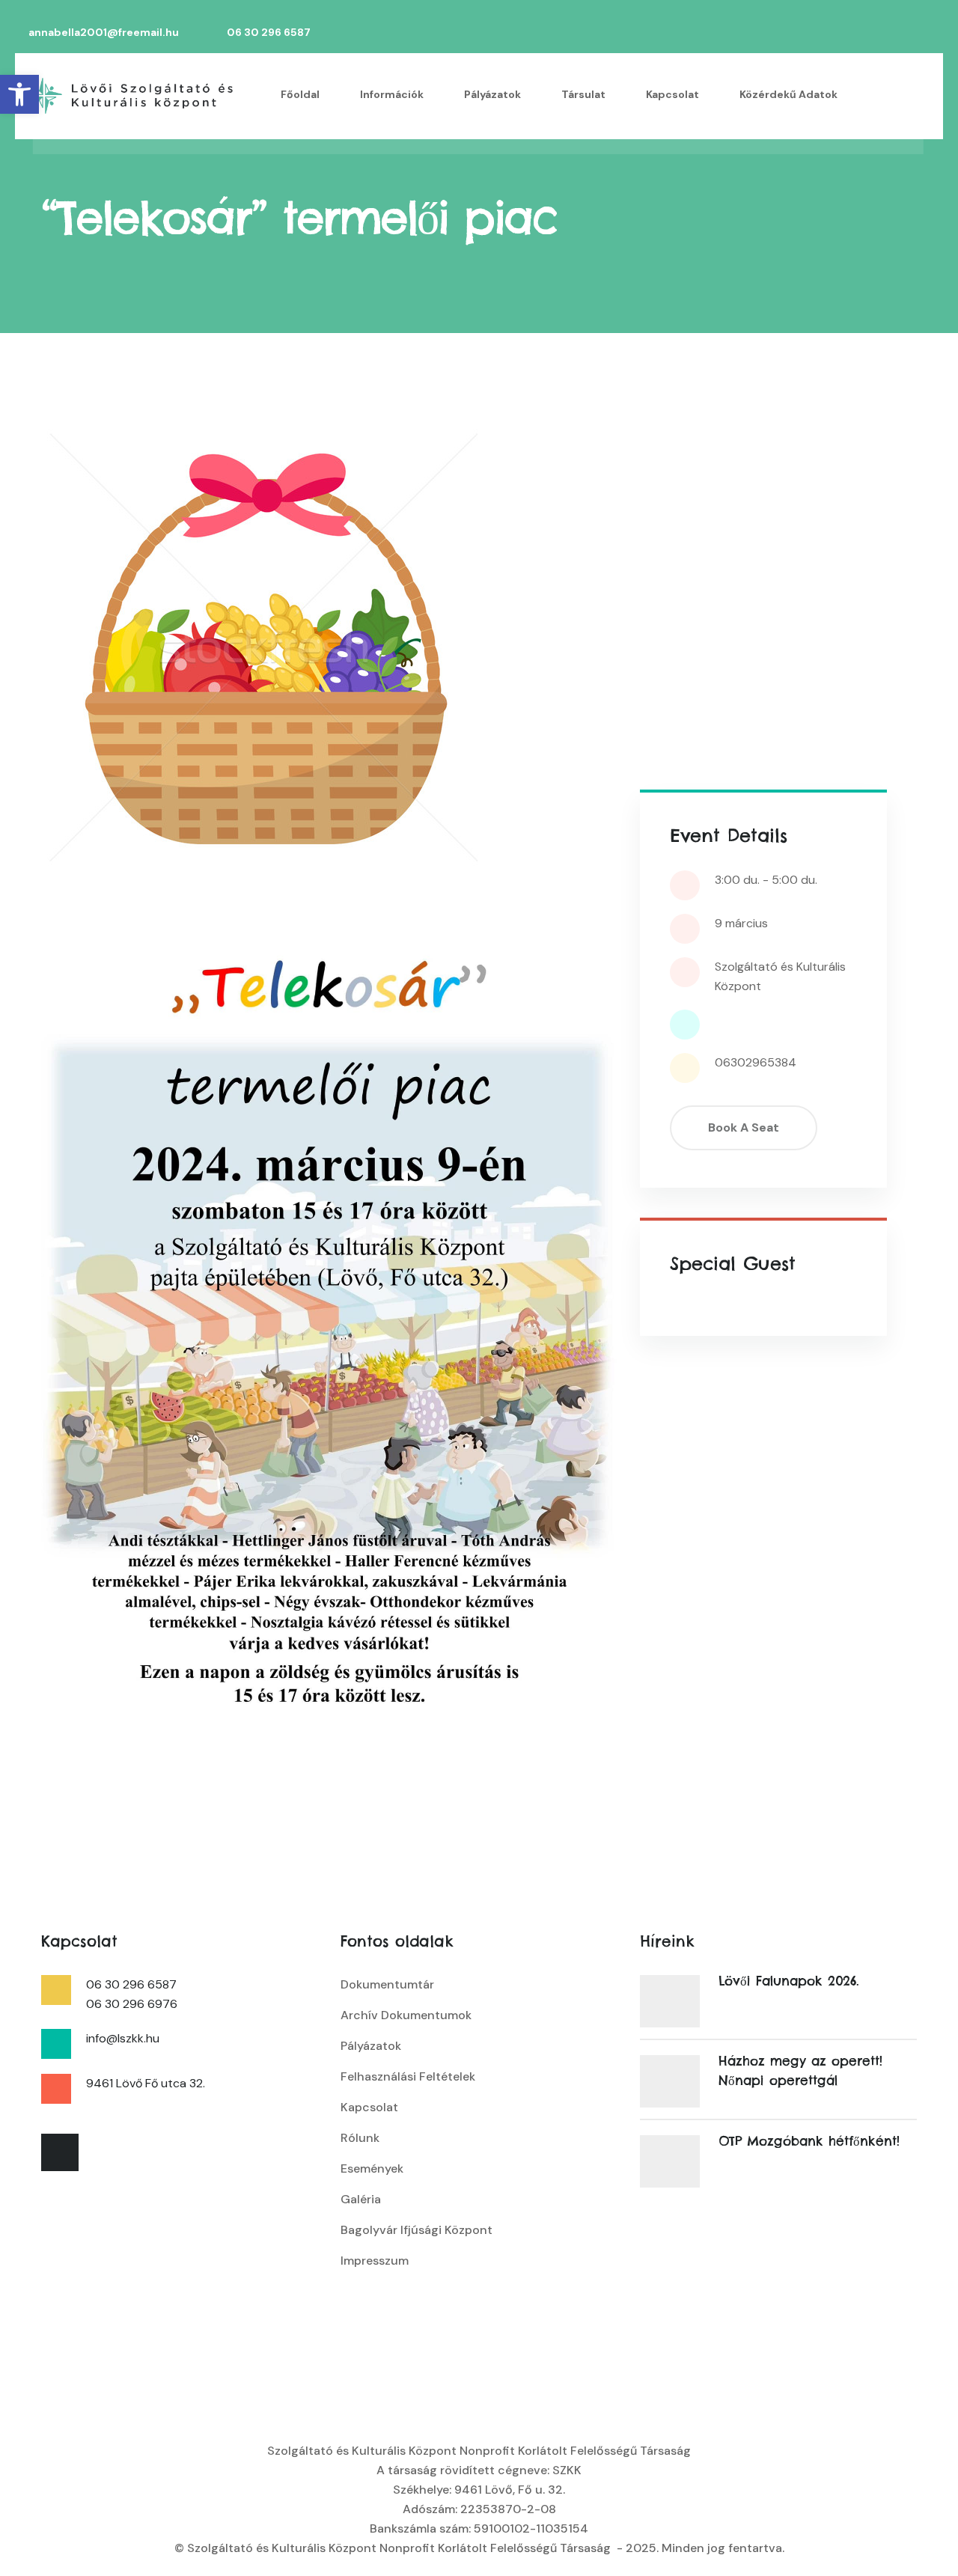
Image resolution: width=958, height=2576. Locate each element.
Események (372, 2168)
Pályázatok (492, 94)
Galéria (361, 2199)
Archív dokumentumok (406, 2015)
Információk (392, 94)
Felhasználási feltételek (408, 2076)
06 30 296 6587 (269, 33)
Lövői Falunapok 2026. (789, 1981)
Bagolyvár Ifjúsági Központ (417, 2230)
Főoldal (300, 94)
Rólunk (360, 2138)
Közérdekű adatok (788, 94)
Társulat (583, 94)
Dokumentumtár (387, 1984)
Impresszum (375, 2261)
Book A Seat (744, 1127)
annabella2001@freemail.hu (104, 33)
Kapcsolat (672, 94)
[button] (19, 94)
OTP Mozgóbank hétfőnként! (809, 2141)
